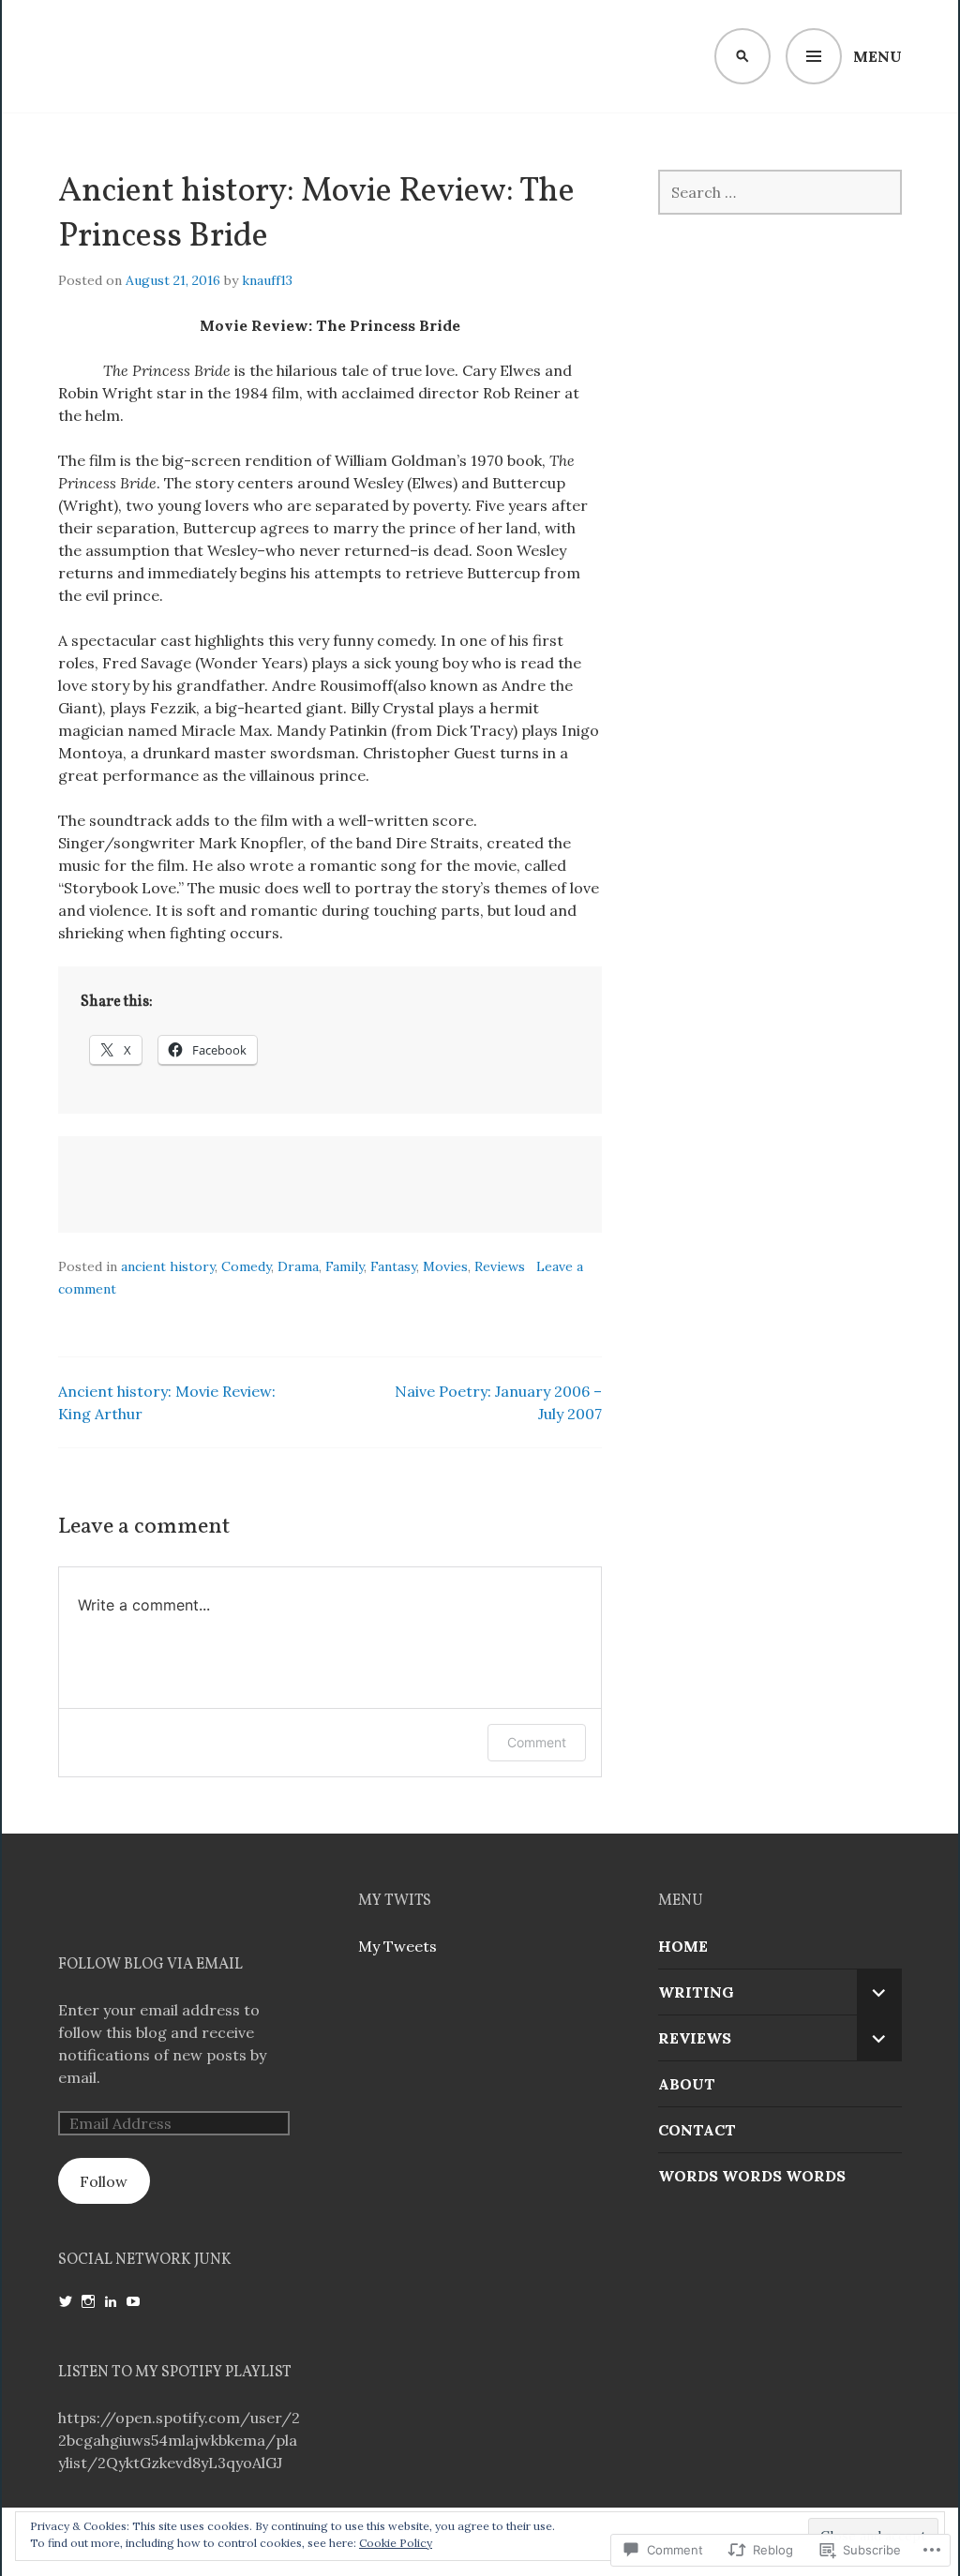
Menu (877, 56)
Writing (696, 1992)
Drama (298, 1266)
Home (683, 1946)
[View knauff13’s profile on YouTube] (133, 2301)
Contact (697, 2130)
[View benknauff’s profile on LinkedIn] (111, 2301)
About (687, 2084)
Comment (537, 1742)
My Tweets (397, 1946)
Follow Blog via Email (150, 1965)
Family (345, 1266)
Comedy (246, 1266)
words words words (752, 2176)
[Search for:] (780, 192)
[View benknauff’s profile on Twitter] (66, 2301)
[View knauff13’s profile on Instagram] (88, 2301)
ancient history (168, 1266)
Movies (445, 1266)
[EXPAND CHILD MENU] (879, 1992)
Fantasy (393, 1266)
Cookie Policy (396, 2543)
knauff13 (267, 280)
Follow (104, 2181)
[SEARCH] (742, 56)
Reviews (500, 1266)
